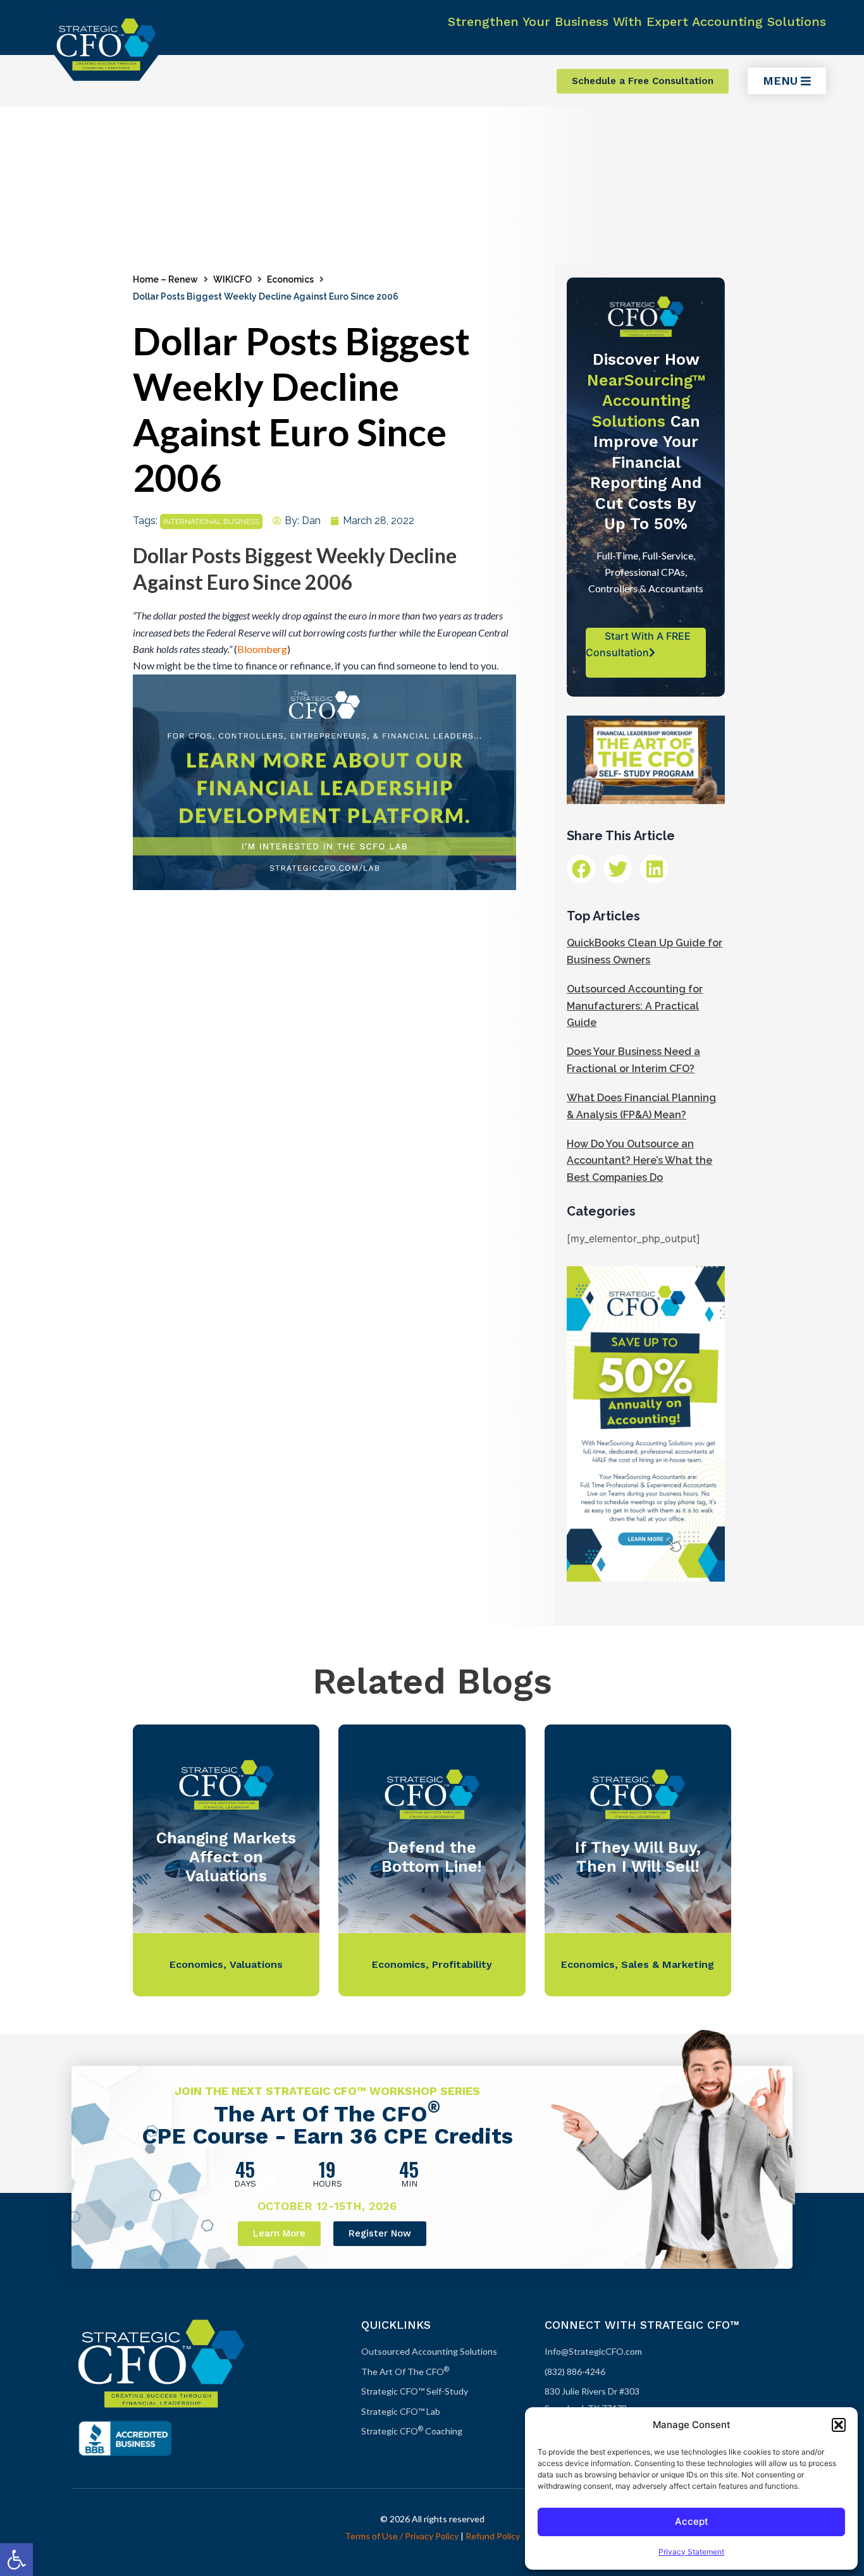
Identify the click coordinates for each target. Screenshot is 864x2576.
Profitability (462, 1964)
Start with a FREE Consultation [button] (638, 644)
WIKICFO (232, 279)
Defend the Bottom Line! (432, 1857)
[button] (16, 2560)
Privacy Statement (691, 2552)
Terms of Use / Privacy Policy (402, 2536)
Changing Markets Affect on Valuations (226, 1857)
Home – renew (165, 279)
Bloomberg (262, 649)
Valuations (256, 1964)
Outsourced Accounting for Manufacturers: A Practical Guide (635, 1006)
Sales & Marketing (668, 1964)
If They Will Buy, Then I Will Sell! (638, 1857)
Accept (692, 2521)
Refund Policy (493, 2536)
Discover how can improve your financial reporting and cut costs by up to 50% (646, 442)
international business (211, 522)
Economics (290, 279)
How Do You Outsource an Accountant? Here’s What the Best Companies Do (639, 1161)
